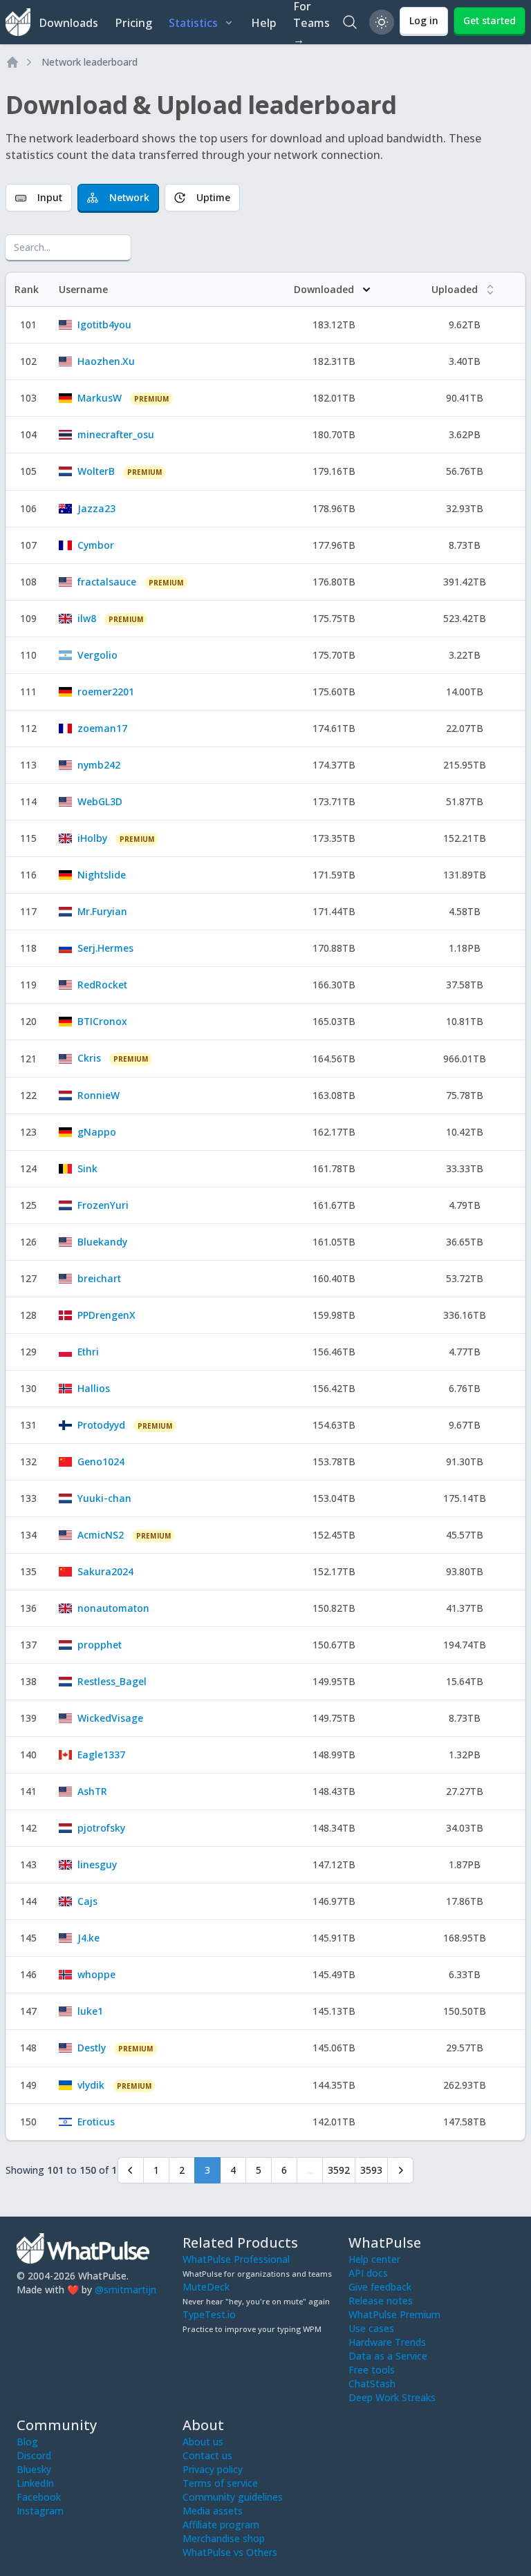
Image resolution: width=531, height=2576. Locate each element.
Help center (374, 2259)
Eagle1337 (101, 1755)
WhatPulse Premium (394, 2314)
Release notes (381, 2301)
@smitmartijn (125, 2290)
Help (264, 23)
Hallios (94, 1388)
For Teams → (311, 22)
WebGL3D (100, 801)
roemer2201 (106, 692)
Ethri (88, 1352)
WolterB (96, 471)
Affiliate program (221, 2525)
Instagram (40, 2511)
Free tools (372, 2370)
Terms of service (220, 2483)
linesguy (97, 1864)
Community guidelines (233, 2497)
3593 (371, 2170)
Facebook (39, 2497)
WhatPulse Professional (236, 2259)
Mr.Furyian (102, 911)
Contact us (207, 2455)
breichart (99, 1278)
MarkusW (100, 398)
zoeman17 (102, 728)
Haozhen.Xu (106, 361)
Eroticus (96, 2122)
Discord (34, 2455)
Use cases (371, 2328)
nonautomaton (113, 1608)
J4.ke (88, 1938)
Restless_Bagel (112, 1681)
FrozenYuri (103, 1205)
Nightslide (102, 875)
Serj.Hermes (105, 948)
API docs (368, 2273)
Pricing (133, 23)
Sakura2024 (105, 1571)
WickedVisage (110, 1718)
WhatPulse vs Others (230, 2552)
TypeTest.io (209, 2314)
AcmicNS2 (101, 1535)
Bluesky (34, 2469)
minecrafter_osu (116, 434)
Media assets (213, 2511)
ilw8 (87, 618)
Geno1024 (101, 1461)
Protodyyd (101, 1425)
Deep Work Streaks (392, 2397)
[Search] (350, 22)
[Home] (12, 62)
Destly (92, 2048)
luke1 (90, 2011)
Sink (87, 1168)
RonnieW (99, 1095)
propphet (100, 1645)
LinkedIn (35, 2483)
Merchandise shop (224, 2538)
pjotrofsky (101, 1828)
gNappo (97, 1132)
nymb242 (99, 765)
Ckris (89, 1058)
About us (203, 2442)
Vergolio (97, 655)
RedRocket (102, 985)
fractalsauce (107, 582)
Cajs (87, 1901)
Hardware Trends (387, 2342)
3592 (339, 2170)
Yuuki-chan (104, 1498)
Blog (27, 2442)
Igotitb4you (104, 325)
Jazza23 (96, 508)
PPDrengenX (106, 1315)
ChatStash (372, 2384)
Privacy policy (213, 2469)
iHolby (92, 838)
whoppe (96, 1974)
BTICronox (102, 1021)
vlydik (91, 2085)
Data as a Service (388, 2356)
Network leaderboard (90, 62)
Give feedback (380, 2287)
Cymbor (96, 545)
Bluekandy (102, 1242)
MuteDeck (206, 2287)
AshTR (92, 1791)
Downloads (68, 23)
